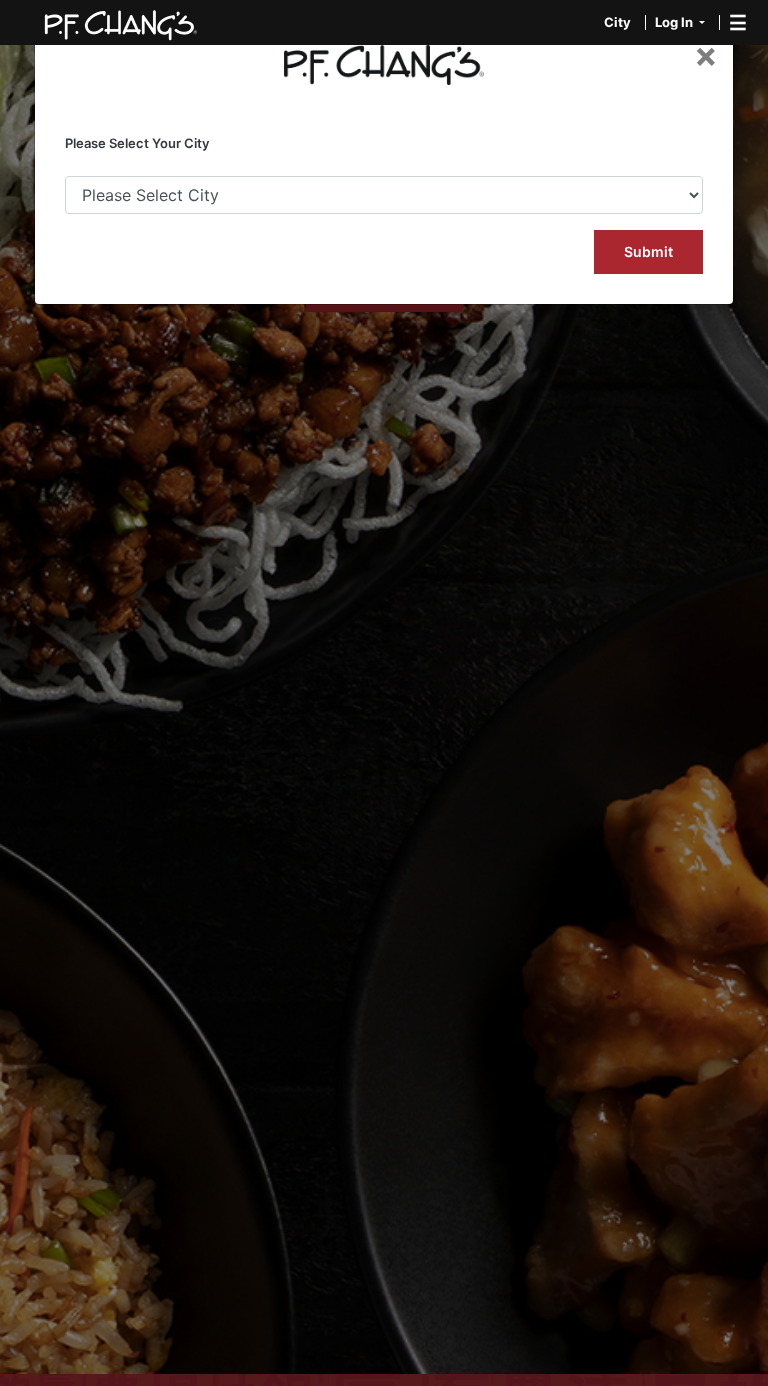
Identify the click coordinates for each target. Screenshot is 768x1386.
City (617, 22)
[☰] (724, 22)
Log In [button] (675, 22)
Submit (648, 251)
